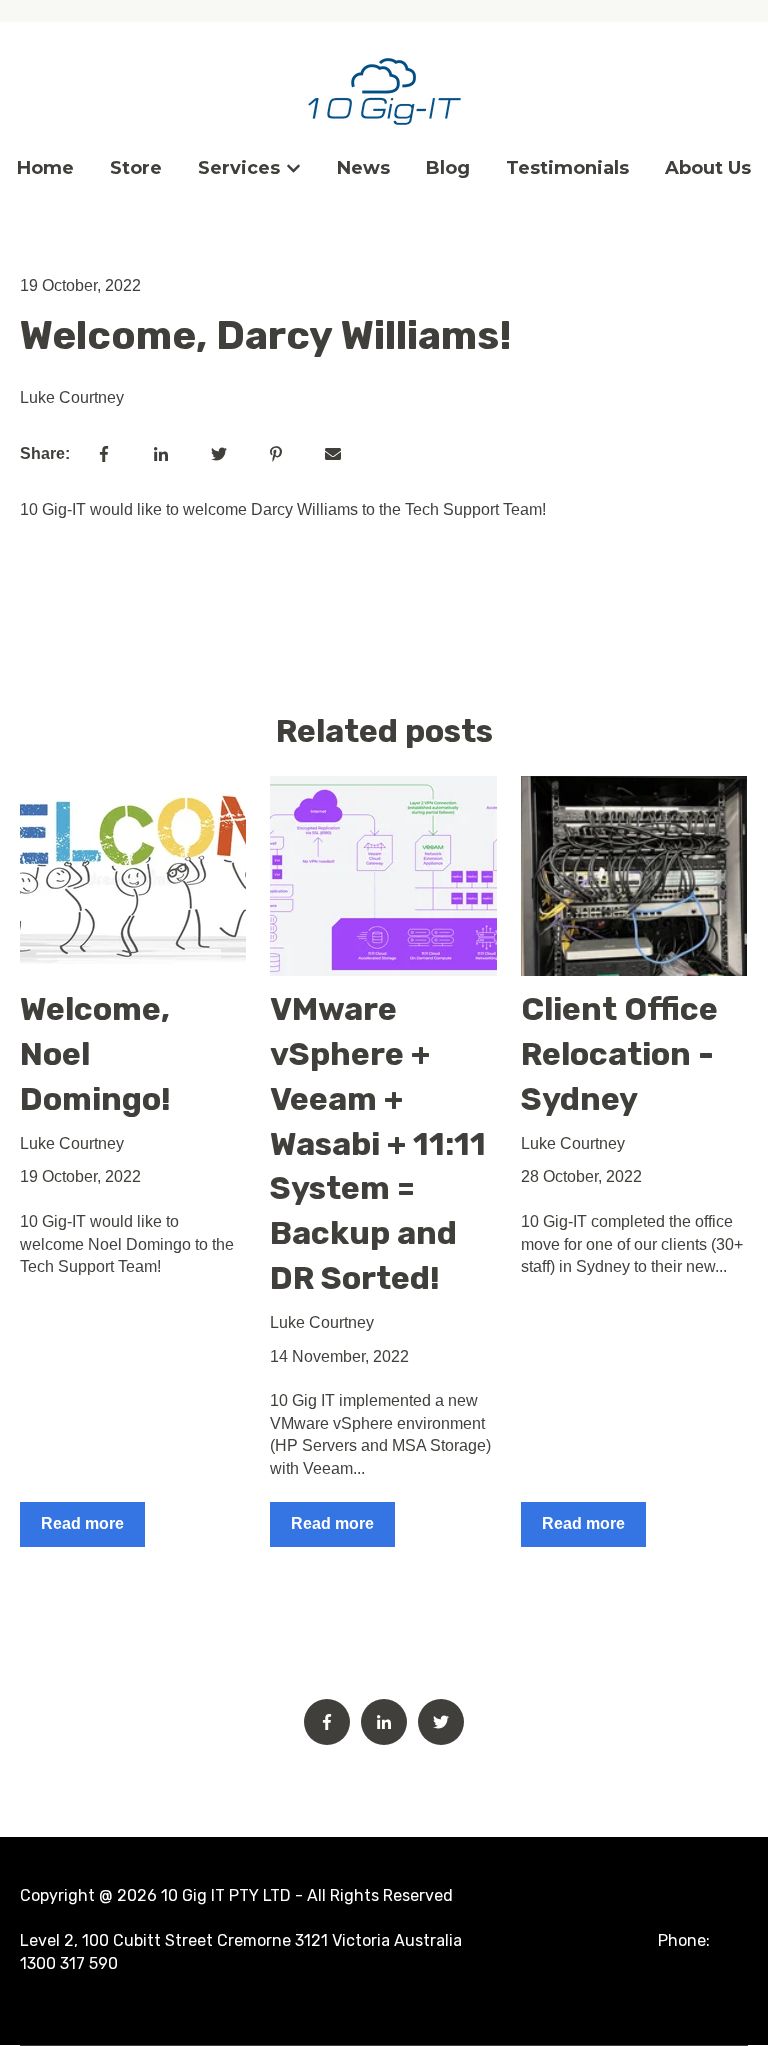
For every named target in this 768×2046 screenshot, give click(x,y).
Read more (82, 1523)
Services (239, 168)
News (363, 168)
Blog (448, 168)
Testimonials (567, 168)
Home (45, 168)
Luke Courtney (72, 397)
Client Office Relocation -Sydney (619, 1054)
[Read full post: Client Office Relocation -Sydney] (634, 876)
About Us (708, 168)
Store (136, 168)
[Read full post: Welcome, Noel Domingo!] (133, 876)
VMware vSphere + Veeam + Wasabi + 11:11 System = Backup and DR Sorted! (378, 1143)
